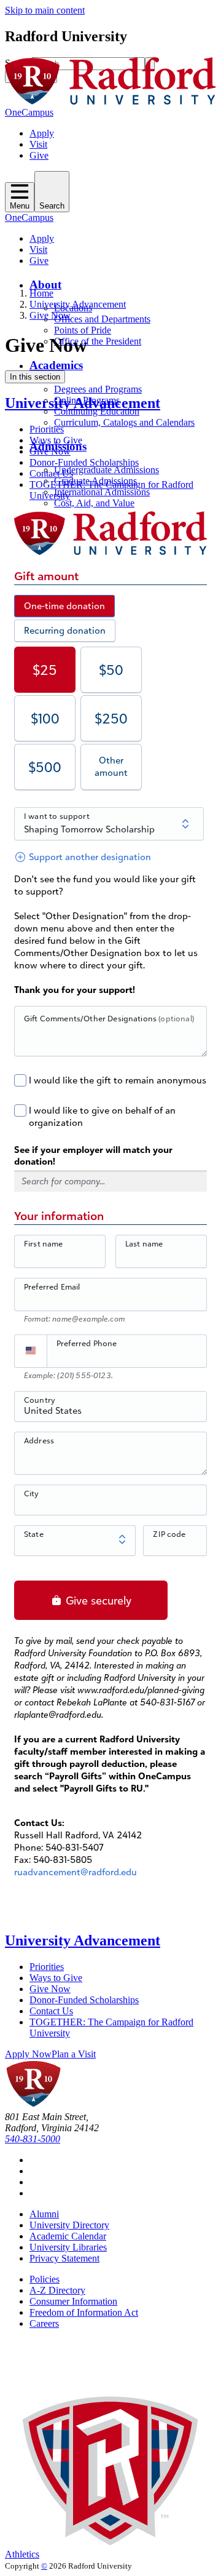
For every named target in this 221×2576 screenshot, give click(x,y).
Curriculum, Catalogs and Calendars (124, 422)
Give (39, 155)
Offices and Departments (102, 319)
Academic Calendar (68, 2236)
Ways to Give (56, 440)
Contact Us (51, 473)
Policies (45, 2279)
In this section (35, 377)
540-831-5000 (33, 2139)
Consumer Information (73, 2301)
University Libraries (68, 2247)
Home (41, 293)
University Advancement (78, 304)
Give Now (50, 315)
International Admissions (102, 492)
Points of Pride (83, 330)
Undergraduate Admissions (107, 470)
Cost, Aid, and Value (94, 503)
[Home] (110, 101)
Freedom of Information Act (84, 2312)
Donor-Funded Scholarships (84, 462)
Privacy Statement (64, 2258)
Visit (38, 144)
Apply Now (28, 2054)
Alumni (44, 2214)
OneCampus (29, 112)
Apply (42, 133)
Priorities (47, 429)
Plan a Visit (74, 2054)
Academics (56, 365)
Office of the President (98, 341)
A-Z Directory (57, 2290)
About (45, 285)
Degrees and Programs (98, 389)
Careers (44, 2323)
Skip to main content (45, 10)
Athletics (22, 2554)
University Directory (69, 2225)
